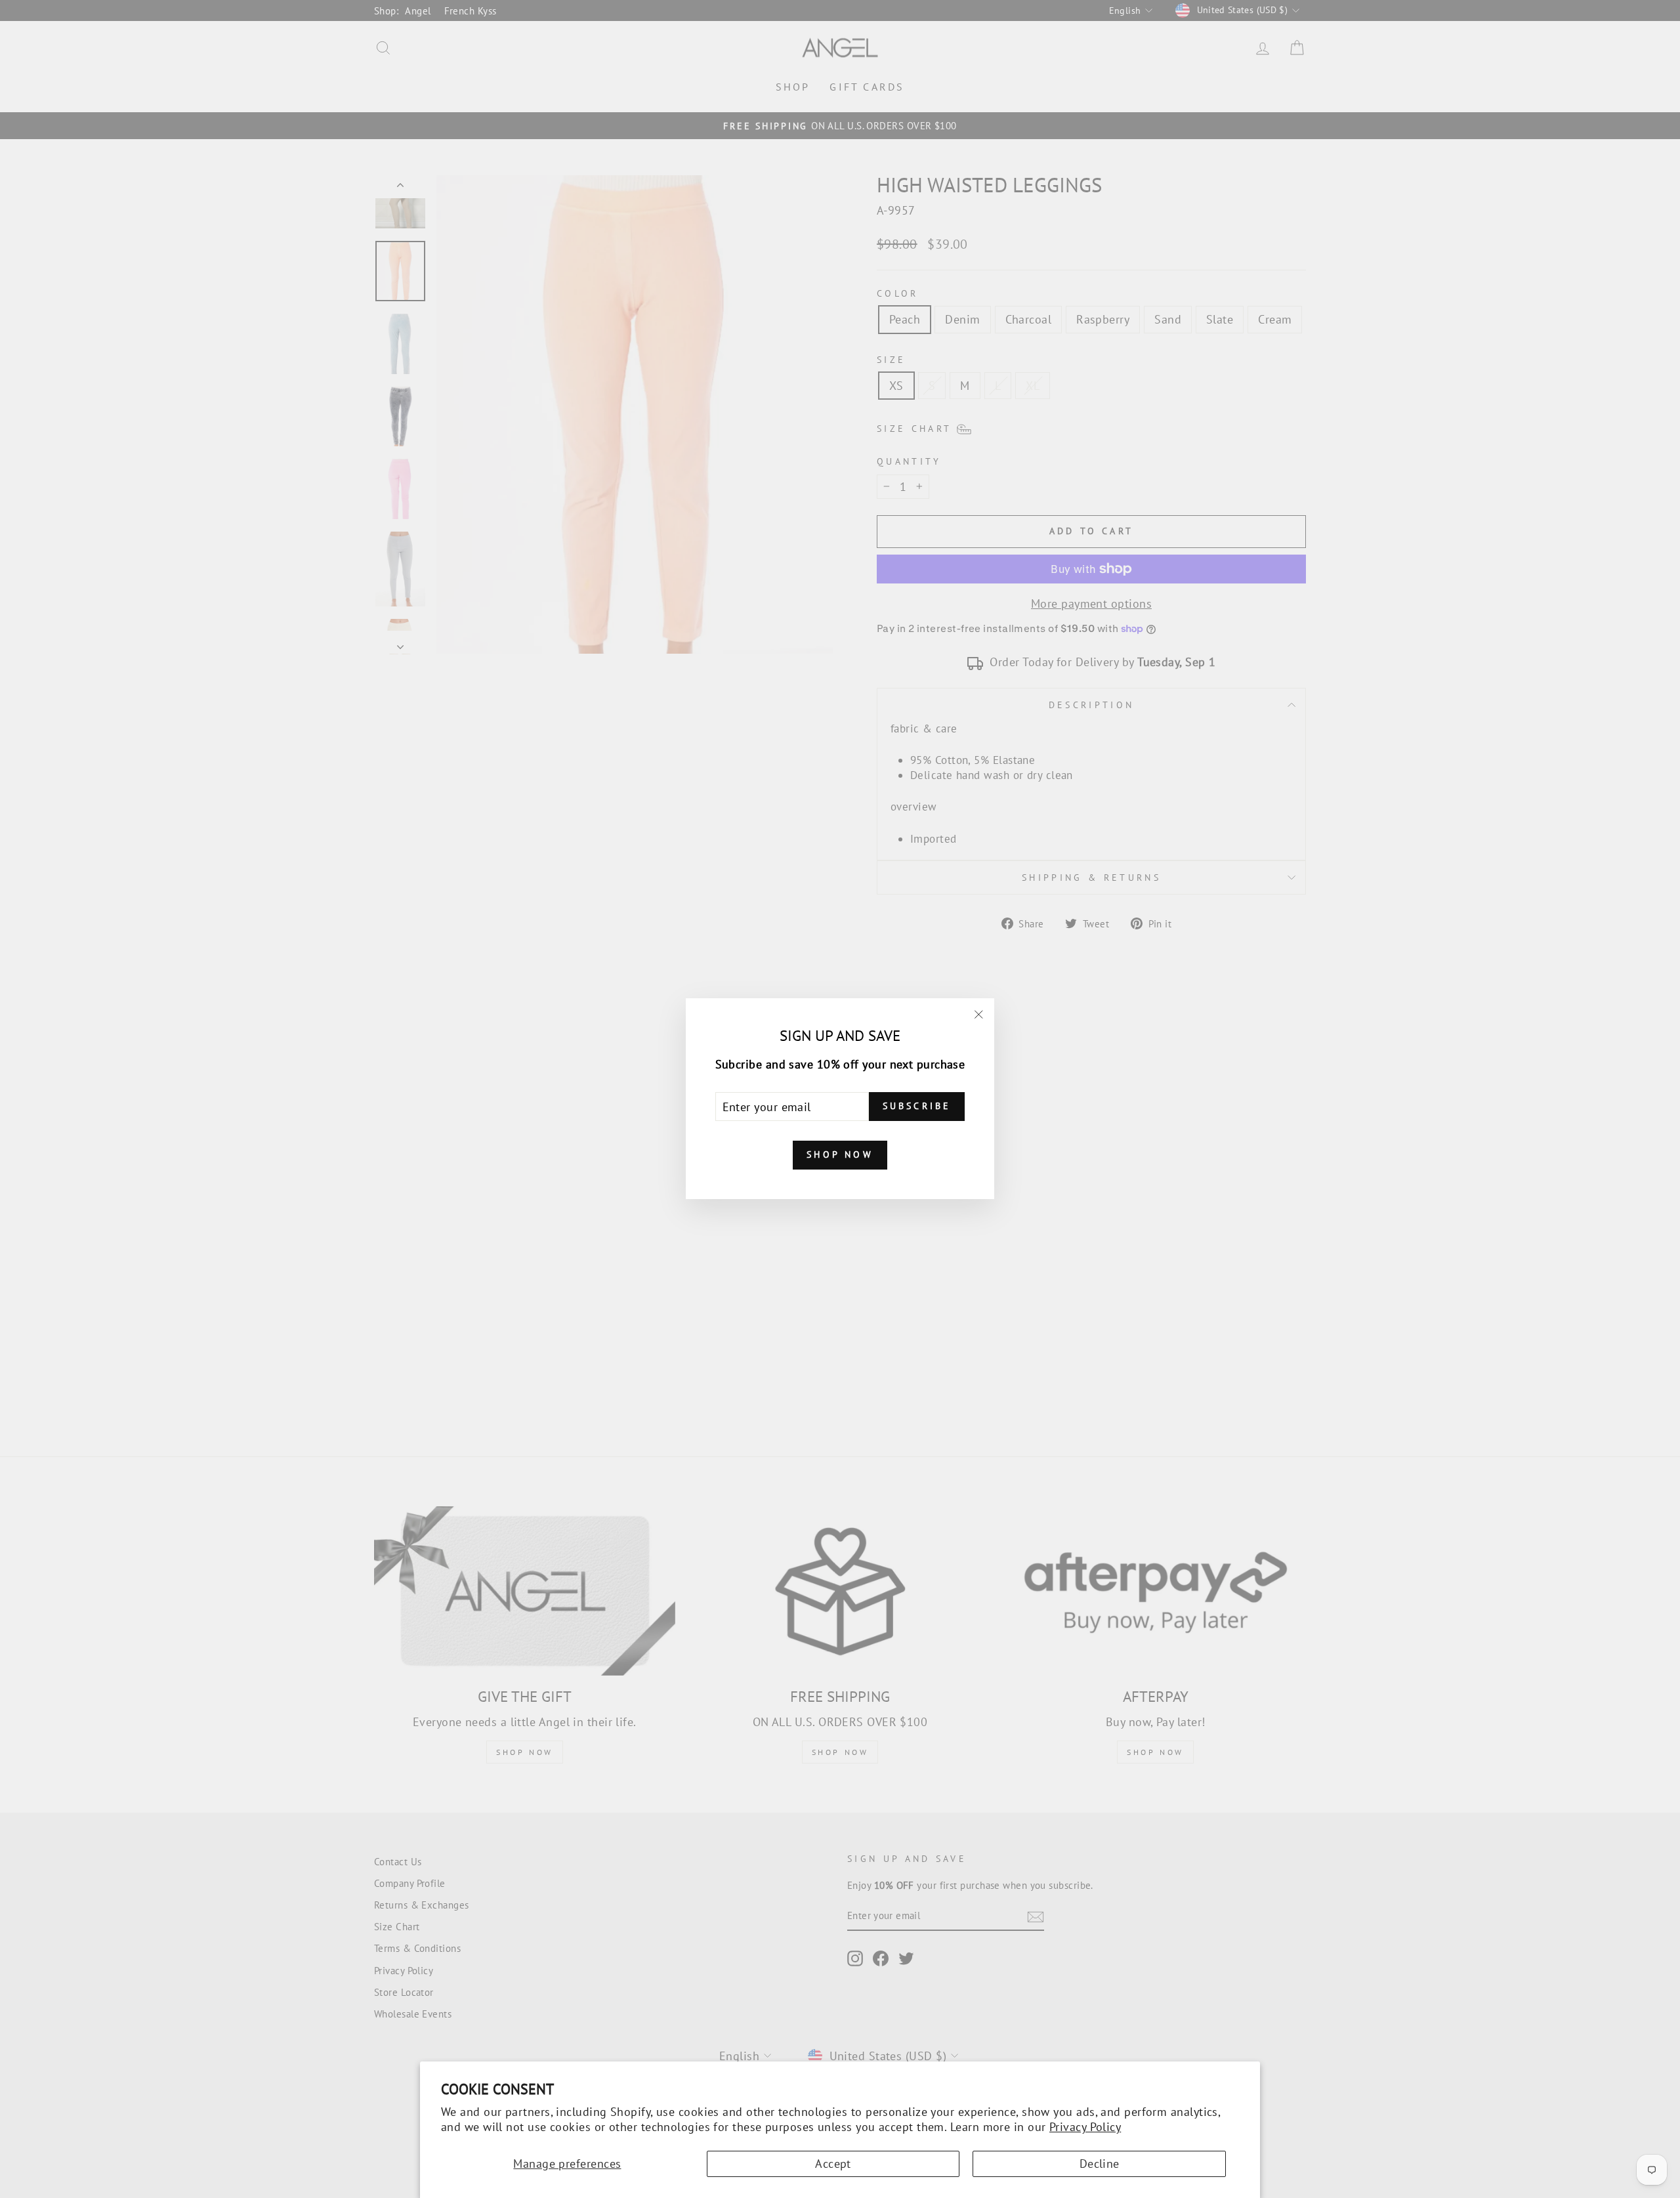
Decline (1100, 2164)
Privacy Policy (1085, 2127)
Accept (833, 2164)
